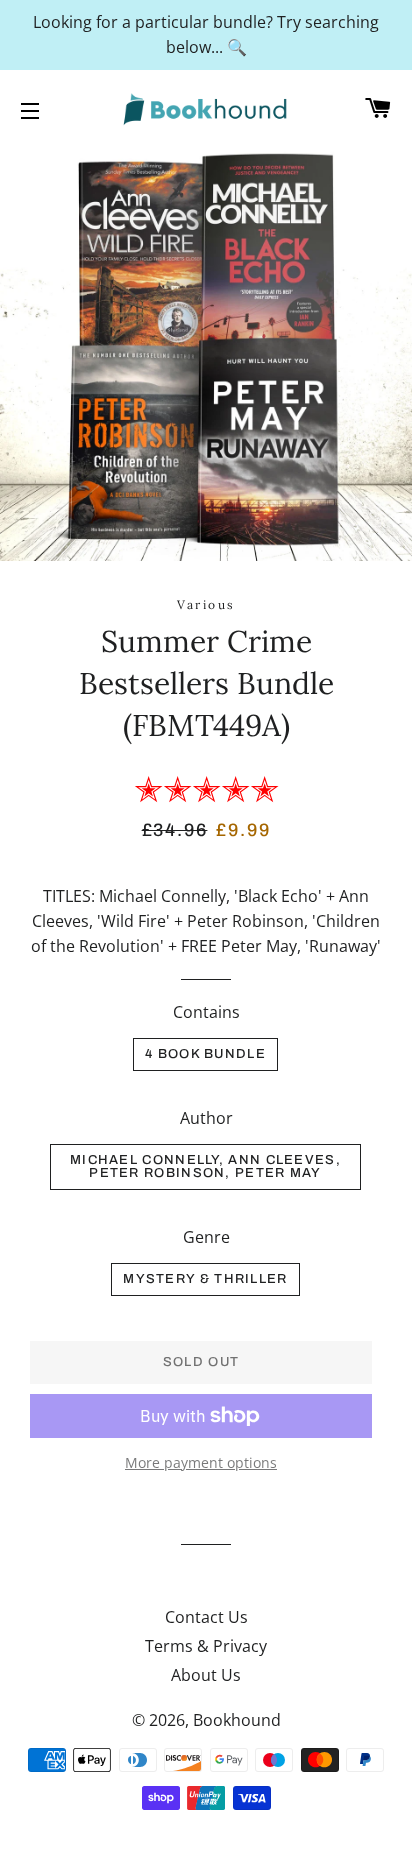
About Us (206, 1675)
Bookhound (237, 1720)
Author (206, 1118)
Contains (206, 1012)
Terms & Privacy (206, 1646)
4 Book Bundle (205, 1054)
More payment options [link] (201, 1462)
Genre (206, 1237)
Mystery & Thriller (205, 1279)
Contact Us (206, 1617)
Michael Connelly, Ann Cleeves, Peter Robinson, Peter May (205, 1166)
